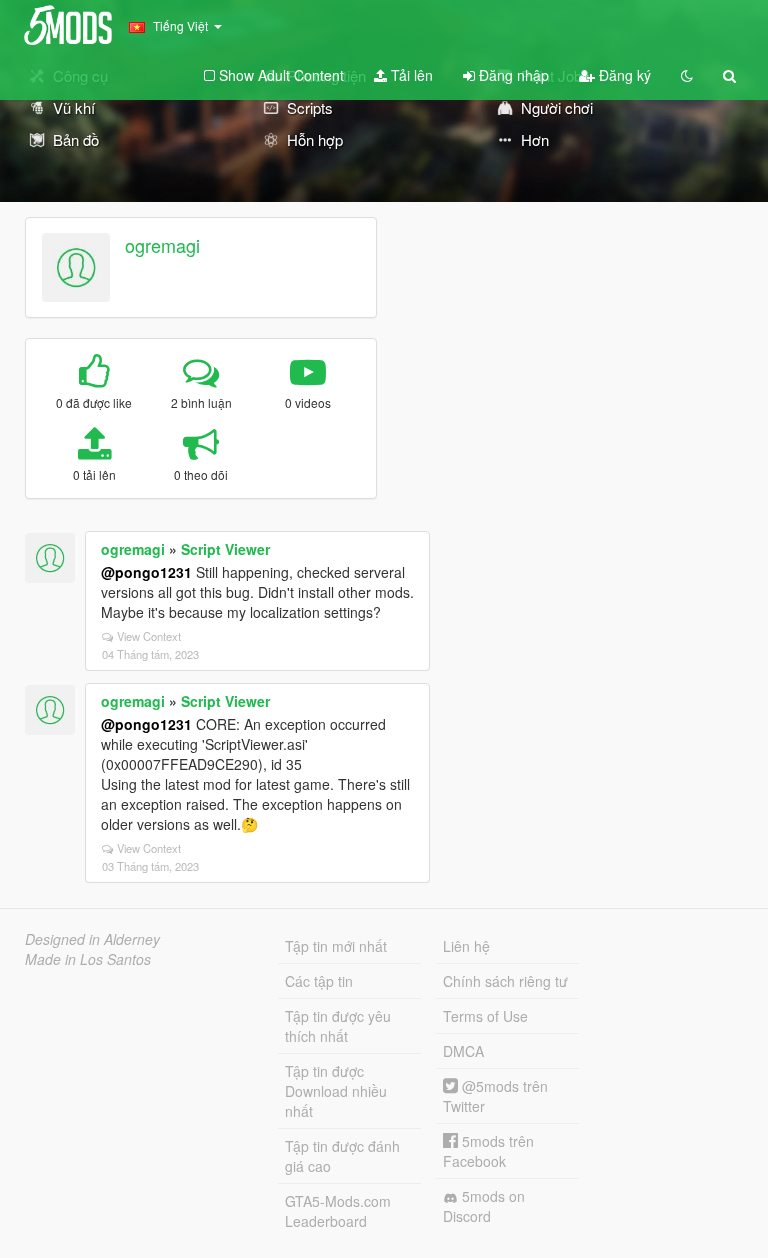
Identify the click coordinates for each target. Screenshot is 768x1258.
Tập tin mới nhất (336, 946)
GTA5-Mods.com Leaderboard (338, 1211)
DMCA (463, 1051)
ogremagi (162, 245)
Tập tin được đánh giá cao (342, 1156)
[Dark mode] (687, 75)
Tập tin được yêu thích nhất (338, 1026)
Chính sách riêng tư (505, 981)
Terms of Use (485, 1016)
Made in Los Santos (88, 959)
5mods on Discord (484, 1206)
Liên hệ (466, 946)
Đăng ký (623, 75)
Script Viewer (225, 549)
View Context (149, 636)
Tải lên (410, 75)
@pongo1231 (146, 572)
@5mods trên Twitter (495, 1096)
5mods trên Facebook (488, 1151)
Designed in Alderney (92, 939)
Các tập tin (319, 981)
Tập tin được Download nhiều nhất (336, 1091)
